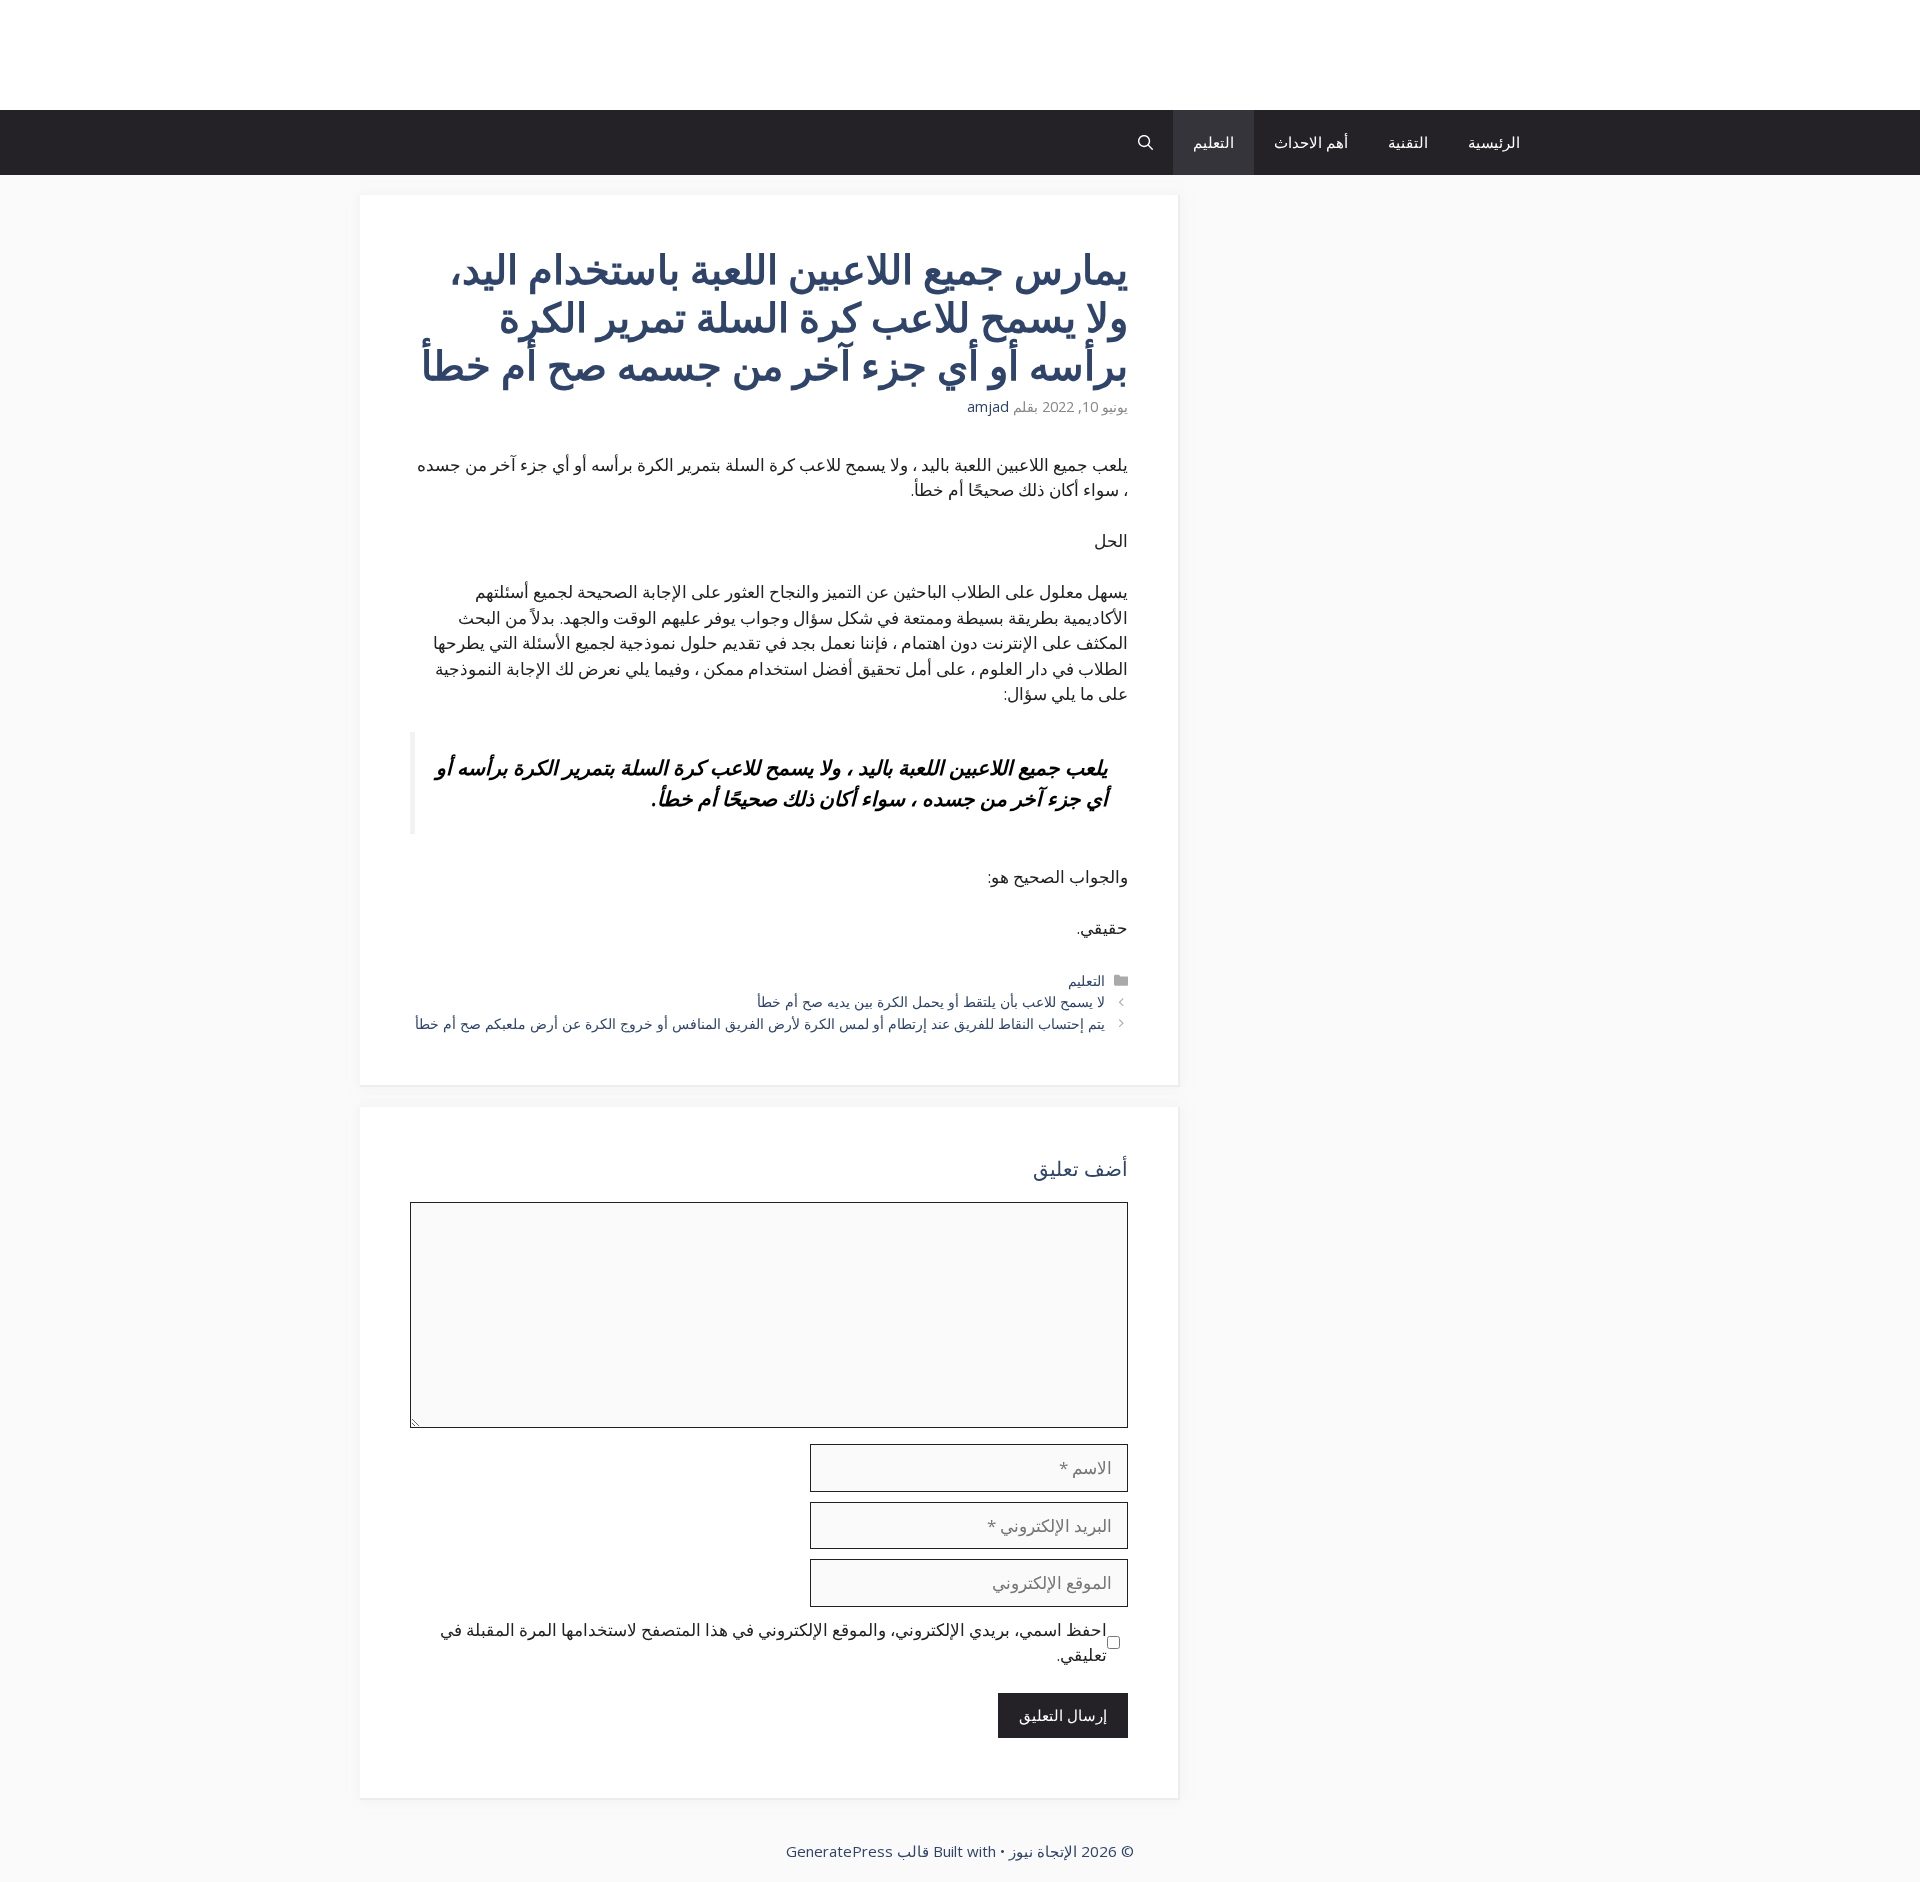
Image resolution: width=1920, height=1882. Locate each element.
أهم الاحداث (1311, 142)
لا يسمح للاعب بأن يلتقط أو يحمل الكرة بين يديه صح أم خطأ (931, 1001)
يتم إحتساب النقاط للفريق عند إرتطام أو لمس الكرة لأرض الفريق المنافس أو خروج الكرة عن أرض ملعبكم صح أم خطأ (760, 1023)
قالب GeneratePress (857, 1851)
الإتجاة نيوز (1464, 55)
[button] (1145, 142)
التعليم (1213, 142)
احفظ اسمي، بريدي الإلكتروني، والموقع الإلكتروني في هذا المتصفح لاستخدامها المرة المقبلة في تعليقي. (773, 1642)
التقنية (1408, 142)
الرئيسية (1494, 142)
